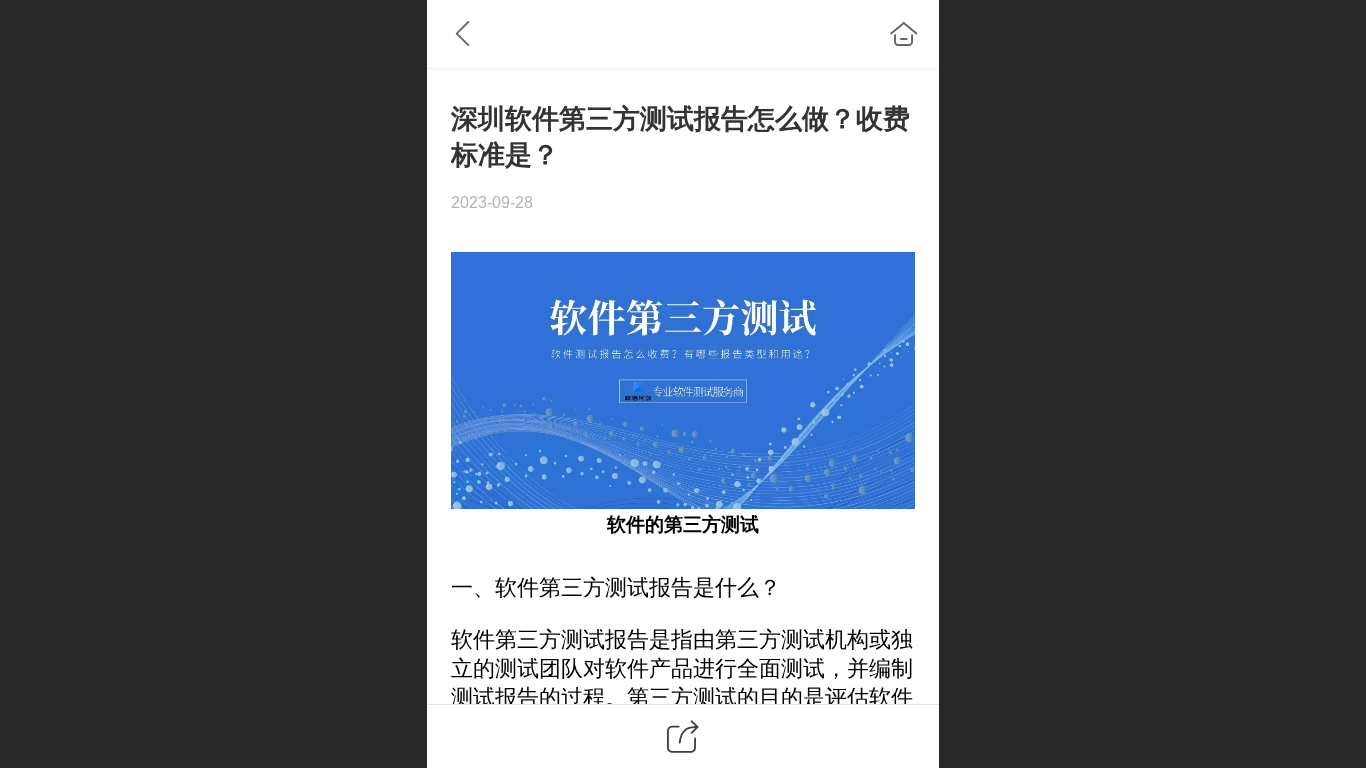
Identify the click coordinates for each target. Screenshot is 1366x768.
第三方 (692, 524)
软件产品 (649, 668)
